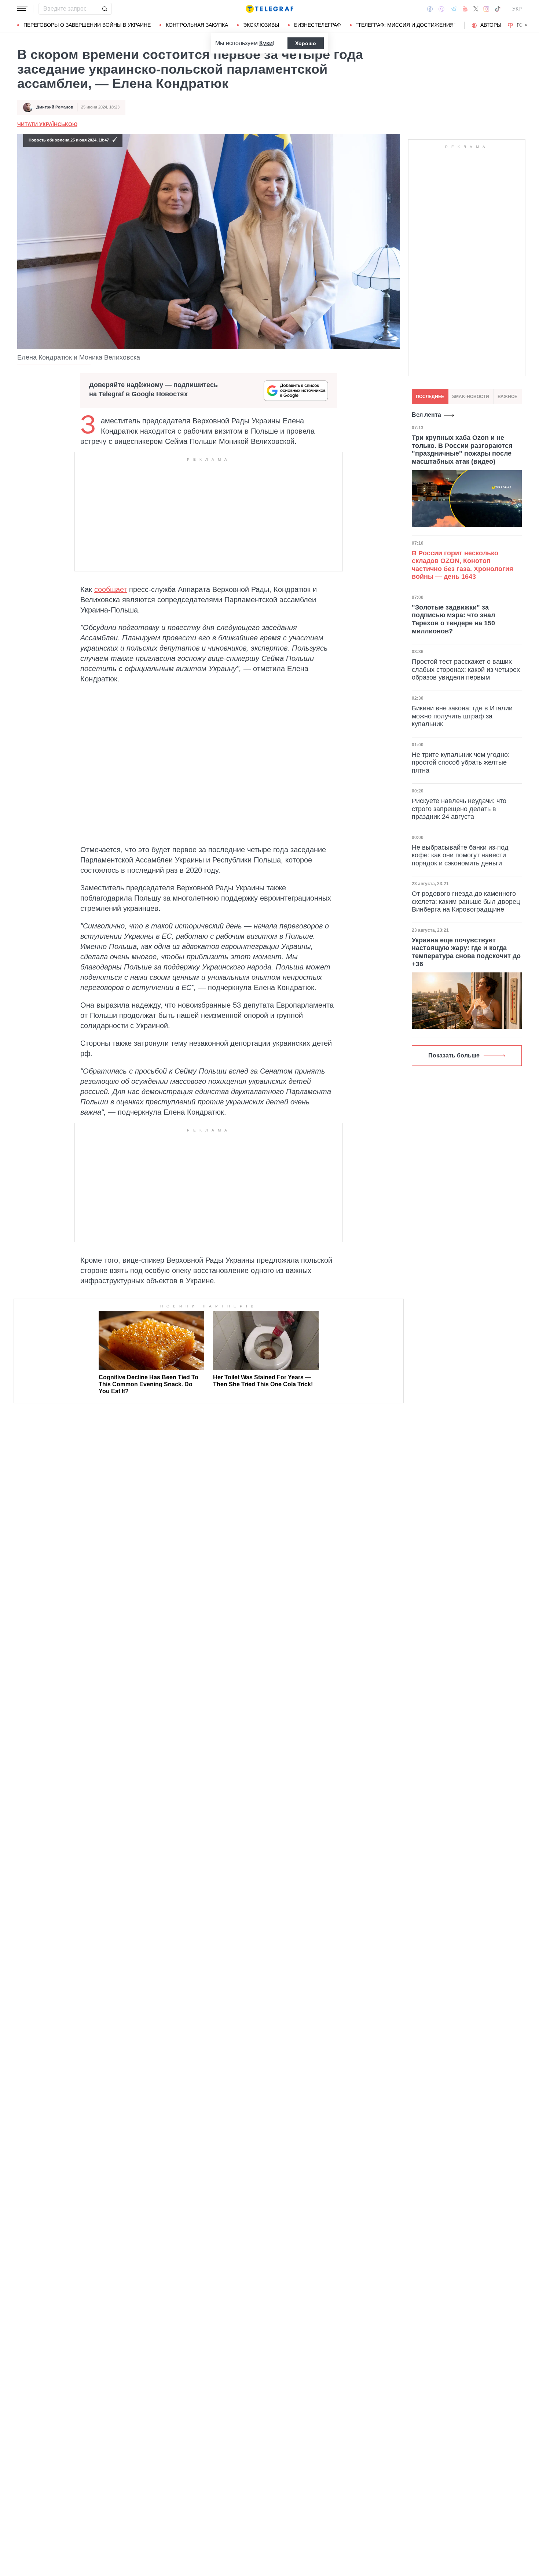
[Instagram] (486, 9)
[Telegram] (454, 9)
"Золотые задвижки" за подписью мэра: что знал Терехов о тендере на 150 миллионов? (453, 619)
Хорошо (306, 43)
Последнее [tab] (430, 397)
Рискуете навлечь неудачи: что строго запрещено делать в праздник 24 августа (459, 809)
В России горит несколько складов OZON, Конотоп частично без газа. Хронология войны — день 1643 (463, 565)
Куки (266, 43)
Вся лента (426, 415)
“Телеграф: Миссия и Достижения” (406, 25)
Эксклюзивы (261, 25)
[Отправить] (104, 9)
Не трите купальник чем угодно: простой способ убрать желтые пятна (461, 763)
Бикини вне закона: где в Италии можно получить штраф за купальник (462, 716)
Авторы (491, 25)
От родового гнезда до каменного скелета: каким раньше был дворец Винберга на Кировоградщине (466, 901)
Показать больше (454, 1055)
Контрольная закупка (197, 25)
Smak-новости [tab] (471, 397)
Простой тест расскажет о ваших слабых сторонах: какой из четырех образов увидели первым (466, 669)
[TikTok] (498, 9)
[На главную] (269, 9)
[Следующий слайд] (526, 25)
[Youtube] (465, 9)
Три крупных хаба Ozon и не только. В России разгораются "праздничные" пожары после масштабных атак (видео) (462, 450)
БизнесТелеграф (318, 25)
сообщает (111, 589)
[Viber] (441, 9)
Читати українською (47, 124)
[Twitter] (476, 9)
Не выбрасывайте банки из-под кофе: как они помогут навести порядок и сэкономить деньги (460, 855)
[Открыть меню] (22, 9)
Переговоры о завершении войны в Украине (87, 25)
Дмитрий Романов (55, 107)
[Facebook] (430, 9)
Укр (517, 9)
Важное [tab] (507, 397)
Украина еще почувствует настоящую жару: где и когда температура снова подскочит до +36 (466, 952)
